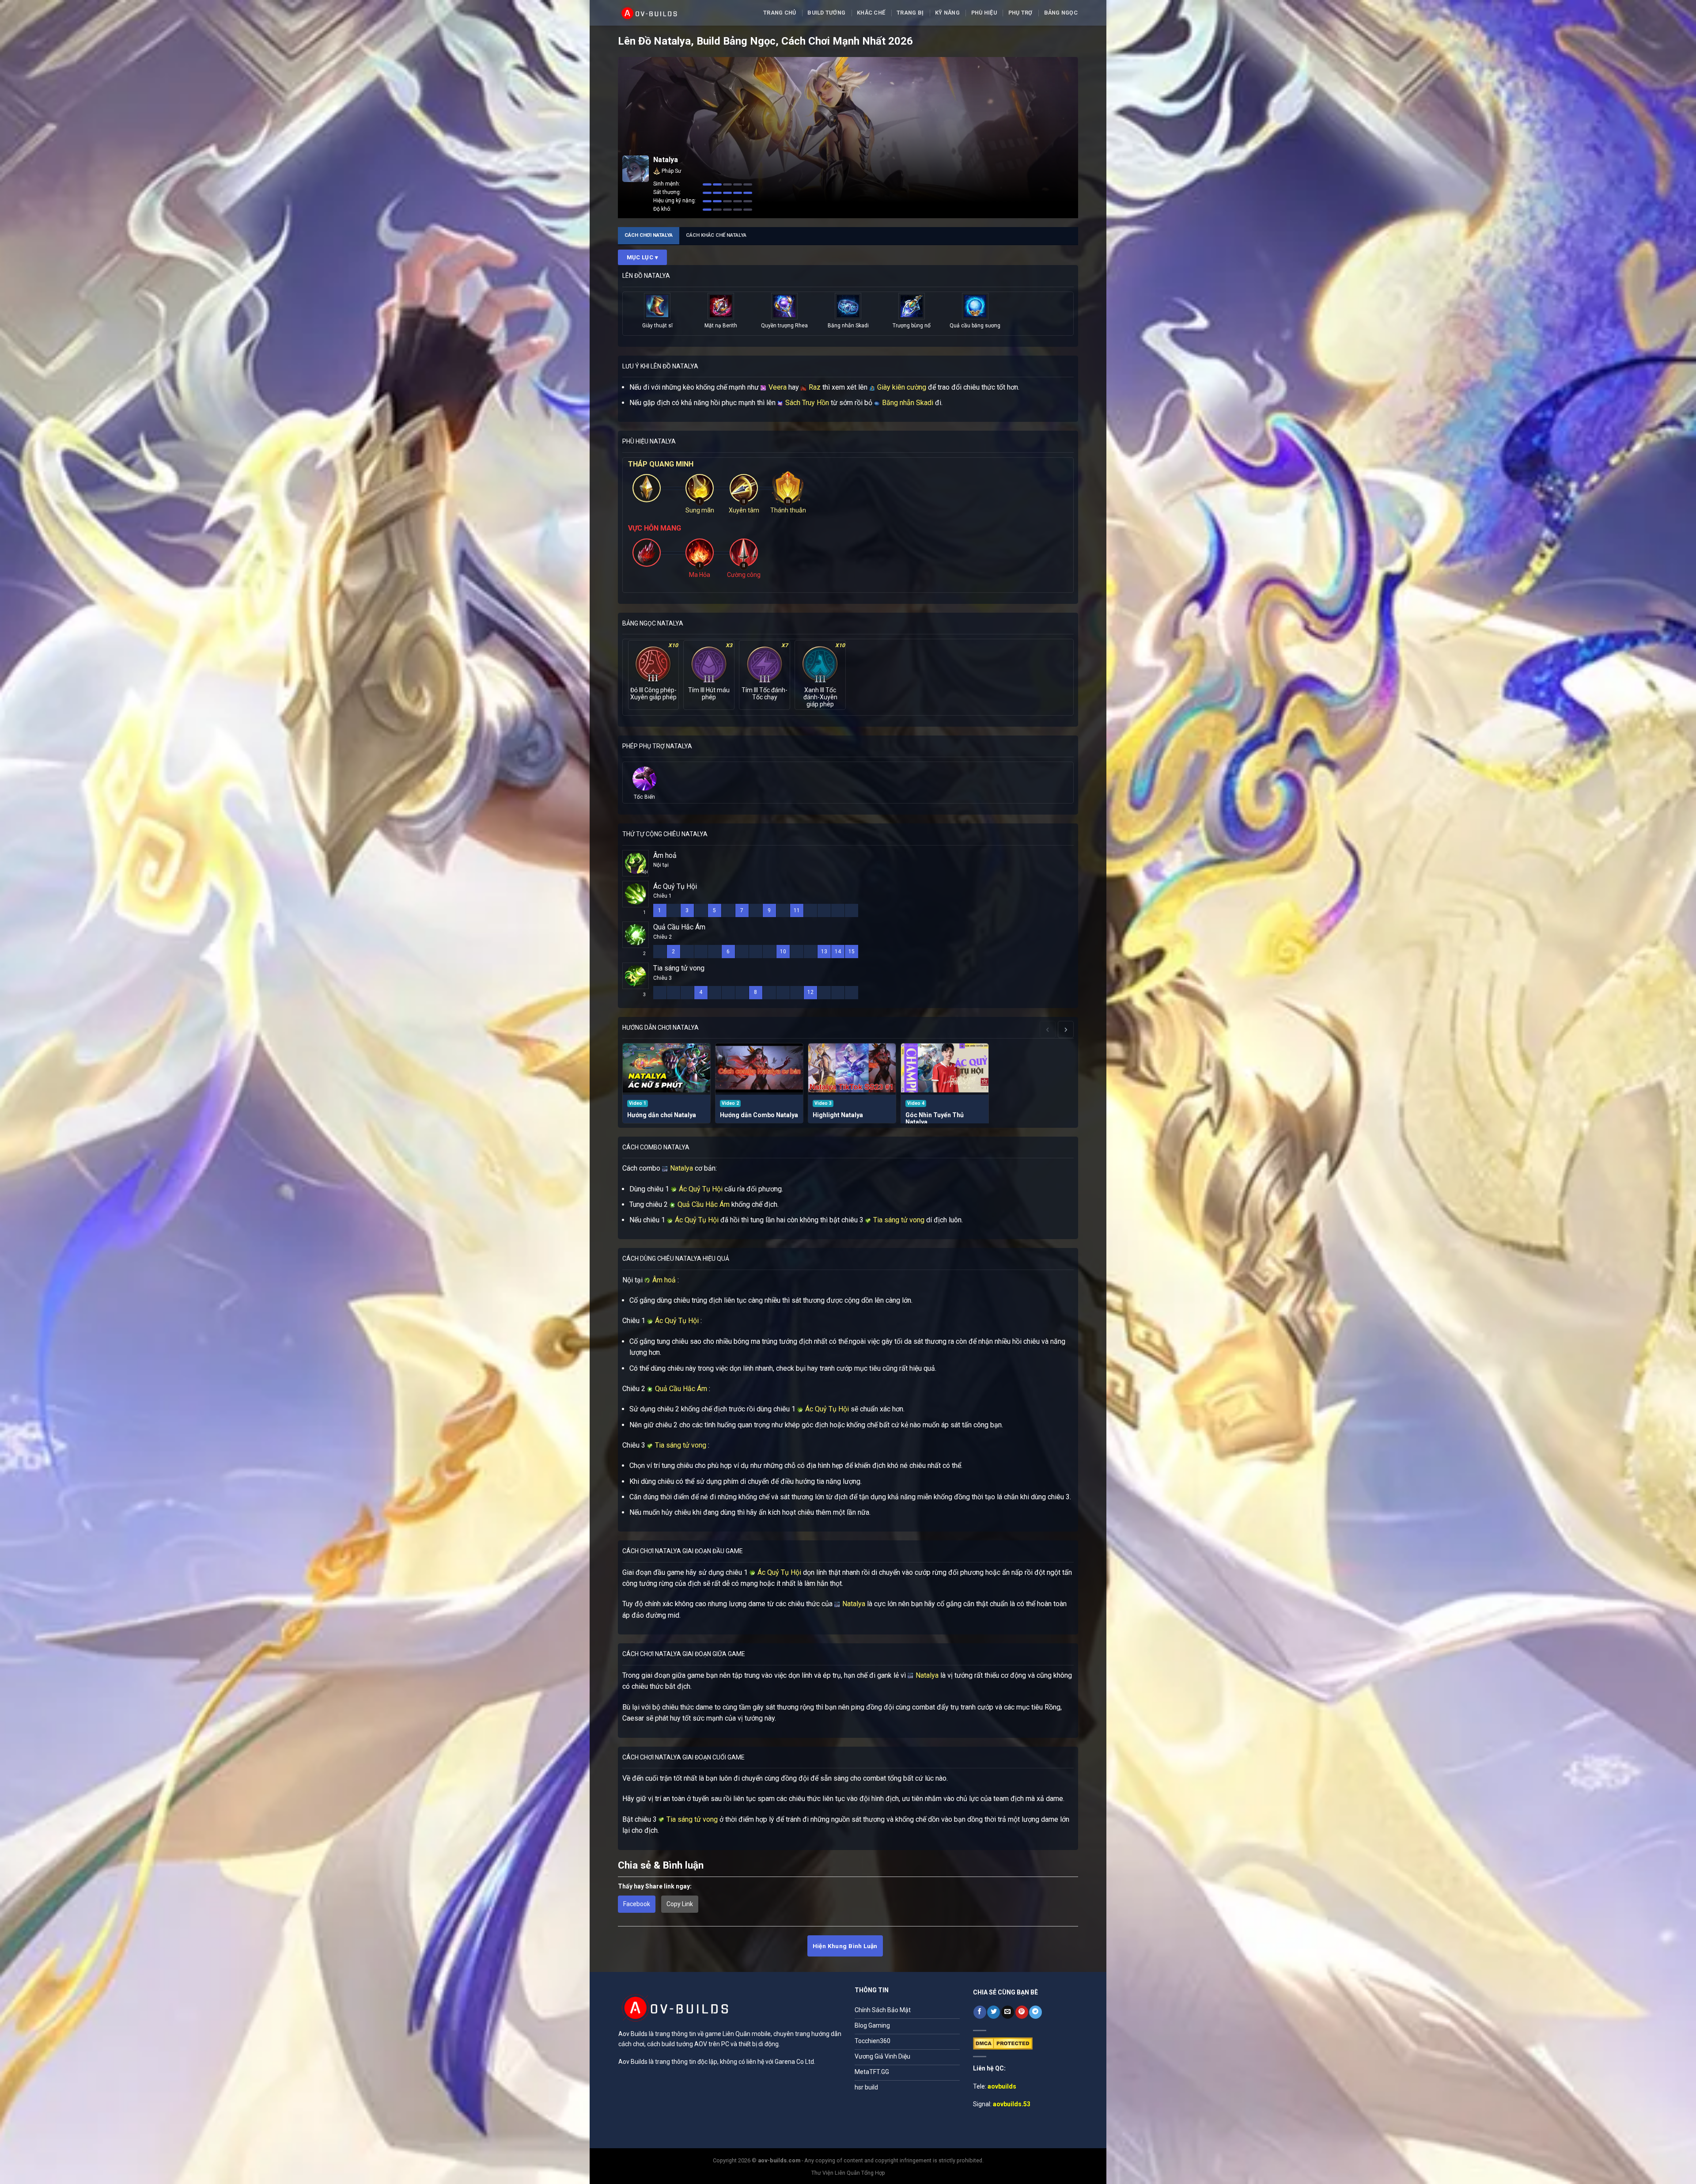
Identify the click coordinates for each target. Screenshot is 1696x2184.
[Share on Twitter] (994, 2012)
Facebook (637, 1904)
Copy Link (680, 1904)
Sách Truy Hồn (806, 403)
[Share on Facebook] (980, 2012)
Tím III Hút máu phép (709, 694)
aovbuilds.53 (1012, 2104)
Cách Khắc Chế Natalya (716, 235)
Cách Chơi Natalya (649, 235)
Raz (814, 387)
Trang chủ (780, 13)
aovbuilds (1002, 2086)
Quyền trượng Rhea (784, 326)
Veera (777, 387)
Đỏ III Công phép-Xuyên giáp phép (653, 694)
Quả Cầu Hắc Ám (679, 927)
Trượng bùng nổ (912, 326)
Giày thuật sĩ (657, 326)
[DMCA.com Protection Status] (1003, 2043)
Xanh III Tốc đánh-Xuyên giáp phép (820, 697)
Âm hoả (665, 855)
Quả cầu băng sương (975, 326)
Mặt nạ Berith (721, 326)
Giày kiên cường (901, 387)
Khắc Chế (871, 13)
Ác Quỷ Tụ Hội (675, 886)
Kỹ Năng (947, 13)
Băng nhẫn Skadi (848, 326)
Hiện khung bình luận (845, 1946)
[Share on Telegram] (1035, 2012)
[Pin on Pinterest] (1022, 2012)
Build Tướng (826, 13)
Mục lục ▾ (643, 257)
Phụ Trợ (1020, 13)
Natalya (681, 1168)
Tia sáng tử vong (679, 968)
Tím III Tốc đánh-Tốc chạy (765, 694)
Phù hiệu (984, 13)
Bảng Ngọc (1061, 13)
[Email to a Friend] (1008, 2012)
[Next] (1066, 1029)
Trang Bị (910, 13)
